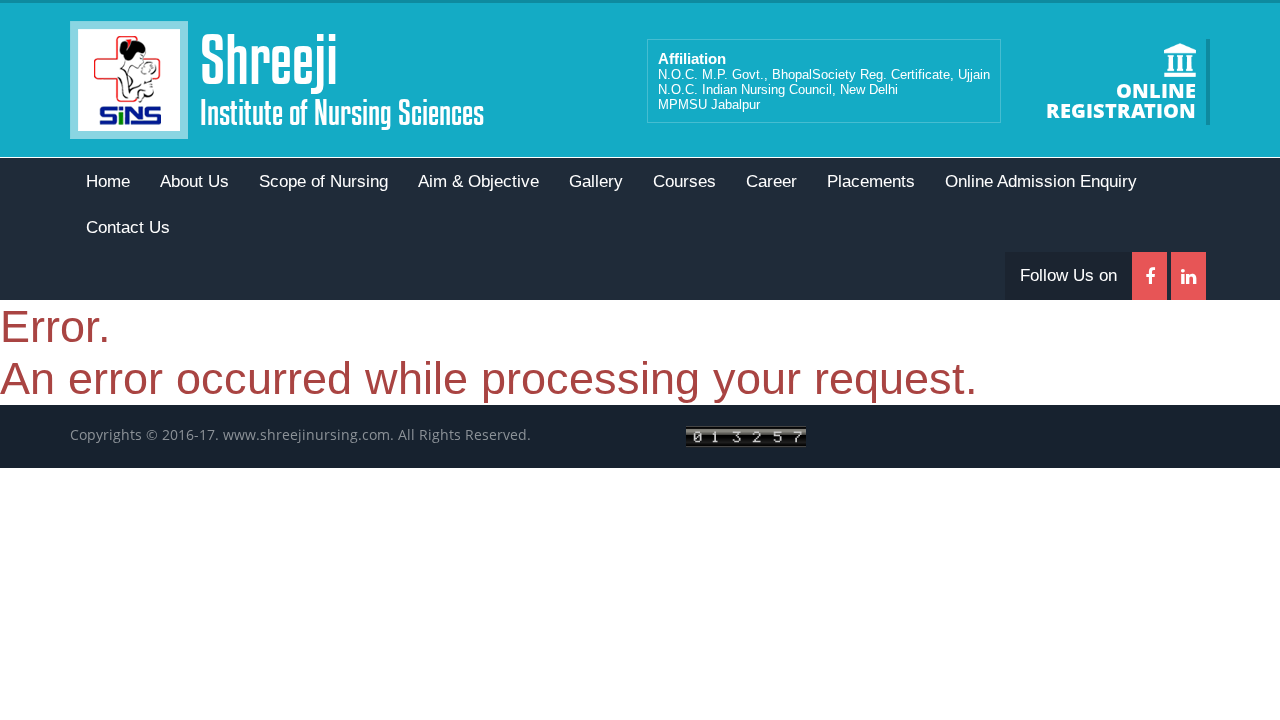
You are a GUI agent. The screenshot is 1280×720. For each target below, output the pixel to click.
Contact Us (128, 227)
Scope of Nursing (323, 181)
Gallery (596, 181)
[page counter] (746, 435)
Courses (684, 181)
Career (771, 181)
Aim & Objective (478, 181)
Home (108, 181)
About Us (194, 181)
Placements (871, 181)
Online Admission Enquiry (1041, 181)
